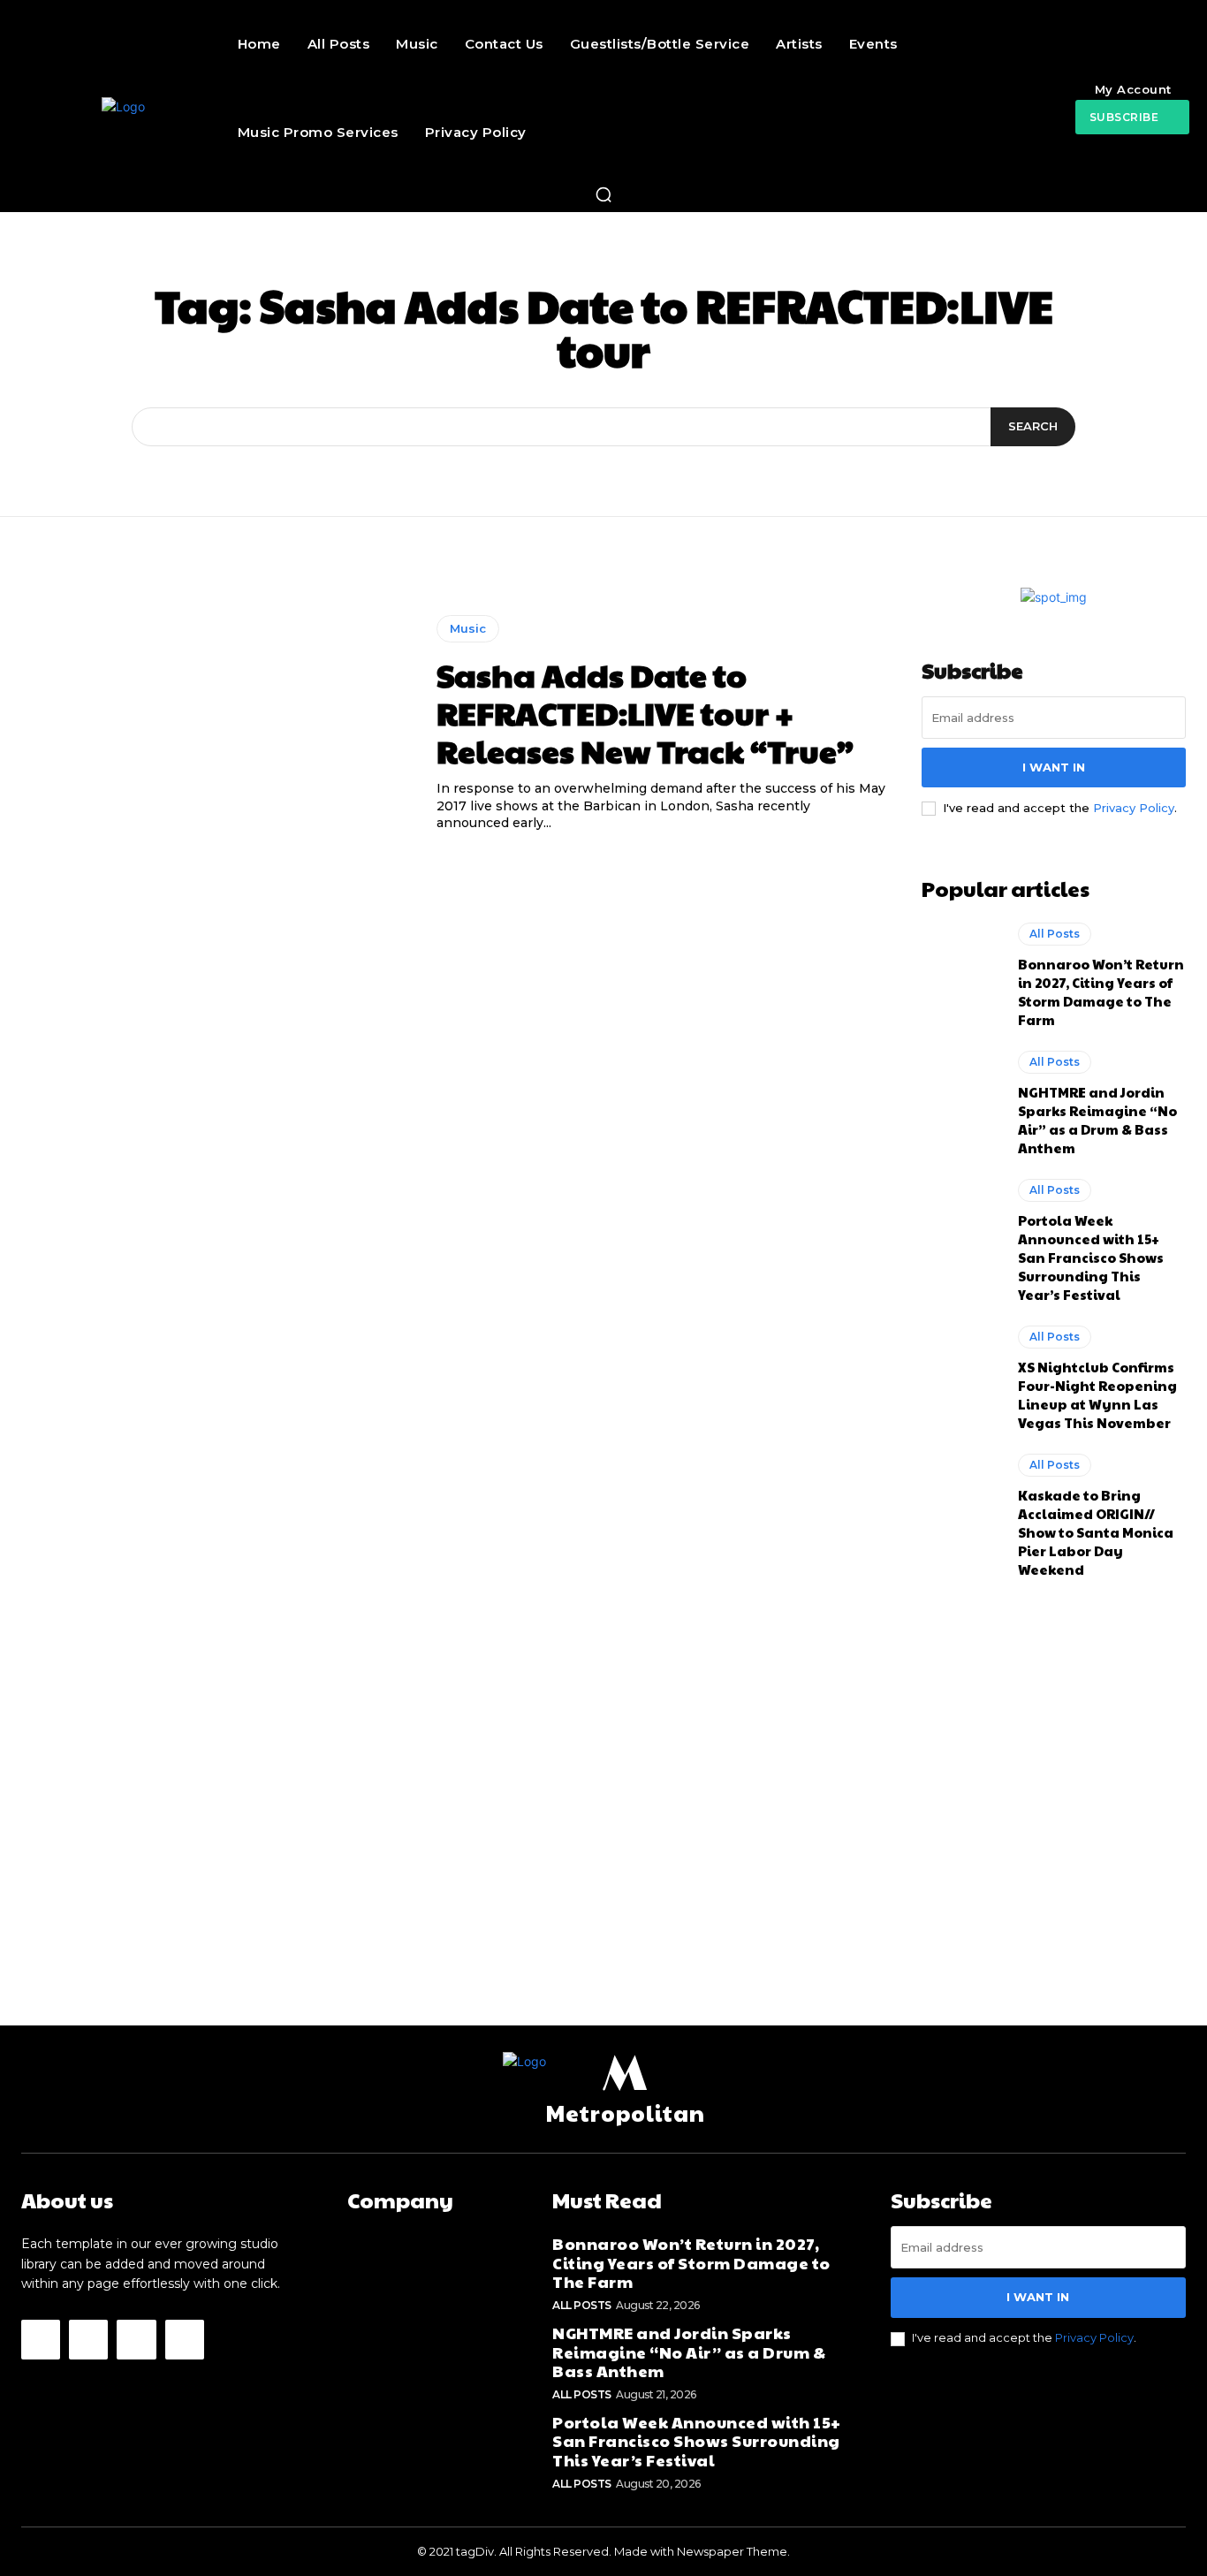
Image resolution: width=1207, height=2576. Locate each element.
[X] (136, 2339)
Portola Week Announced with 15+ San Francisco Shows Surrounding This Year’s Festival (1091, 1257)
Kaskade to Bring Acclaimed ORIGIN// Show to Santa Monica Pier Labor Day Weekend (1096, 1532)
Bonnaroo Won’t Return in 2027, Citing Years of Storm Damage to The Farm (1101, 992)
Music (468, 628)
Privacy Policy (1134, 808)
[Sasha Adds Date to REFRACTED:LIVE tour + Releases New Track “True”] (216, 724)
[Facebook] (41, 2339)
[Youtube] (185, 2339)
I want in (1054, 767)
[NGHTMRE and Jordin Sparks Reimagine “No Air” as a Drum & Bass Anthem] (961, 1098)
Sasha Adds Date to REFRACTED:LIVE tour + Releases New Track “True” (645, 712)
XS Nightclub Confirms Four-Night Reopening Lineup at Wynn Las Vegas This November (1097, 1394)
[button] (603, 194)
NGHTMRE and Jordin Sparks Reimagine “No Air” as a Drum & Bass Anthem (1097, 1120)
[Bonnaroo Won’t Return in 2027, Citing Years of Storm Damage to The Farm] (961, 970)
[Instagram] (88, 2339)
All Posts (1055, 934)
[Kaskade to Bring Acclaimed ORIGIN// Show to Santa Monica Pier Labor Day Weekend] (961, 1501)
